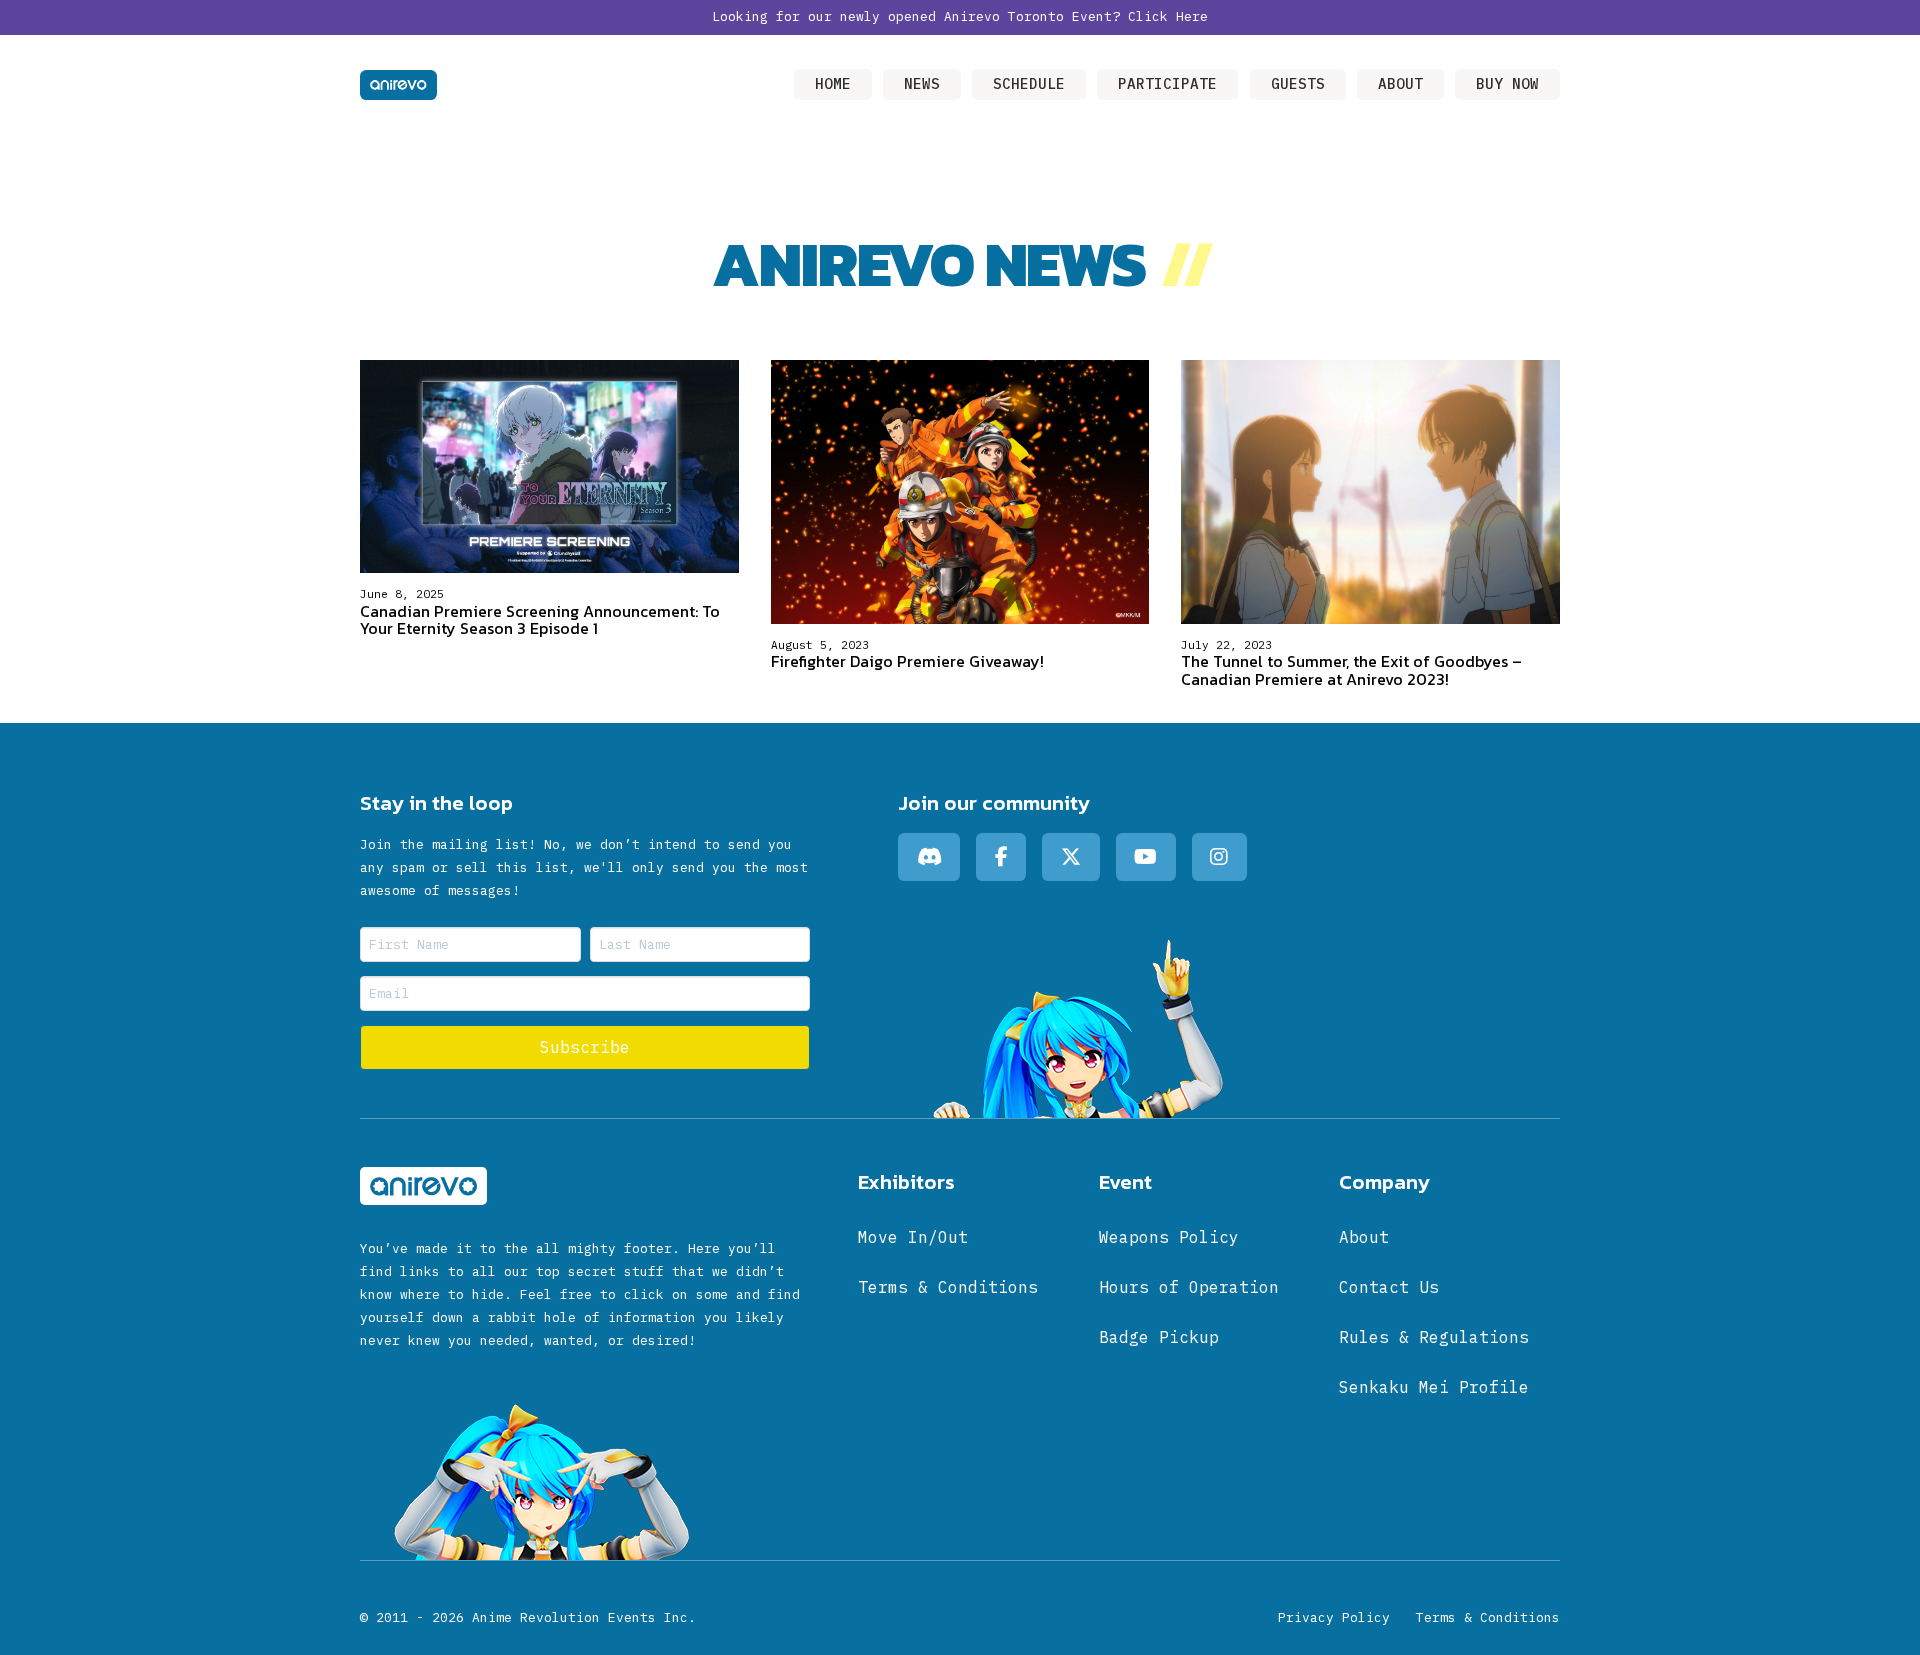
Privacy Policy (1334, 1617)
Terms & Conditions (1488, 1617)
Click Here (1168, 16)
